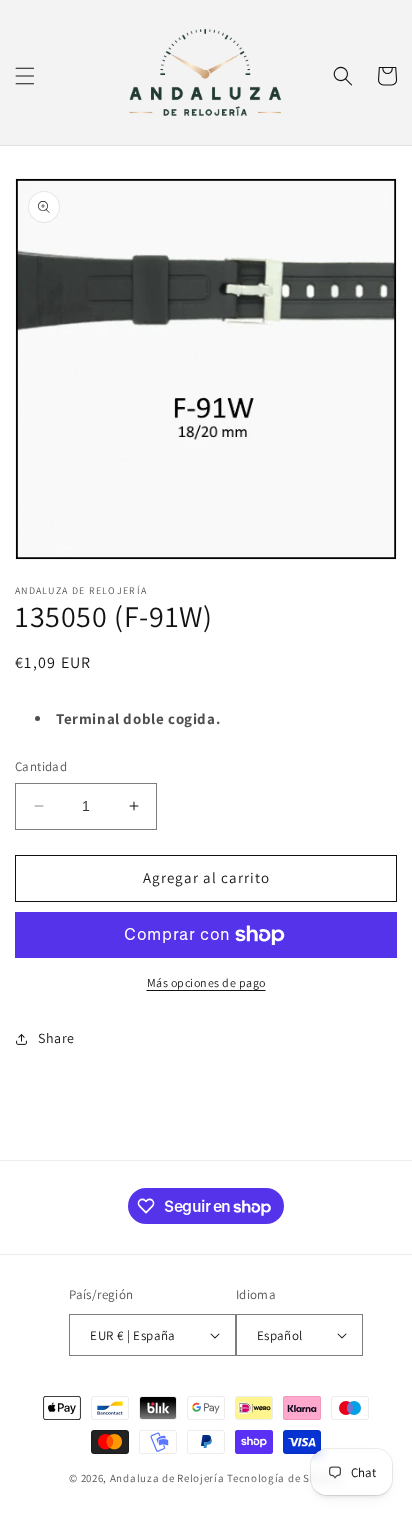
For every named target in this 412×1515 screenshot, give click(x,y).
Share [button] (56, 1038)
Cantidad (41, 766)
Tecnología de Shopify (285, 1478)
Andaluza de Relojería (167, 1478)
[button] (25, 76)
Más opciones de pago (206, 982)
